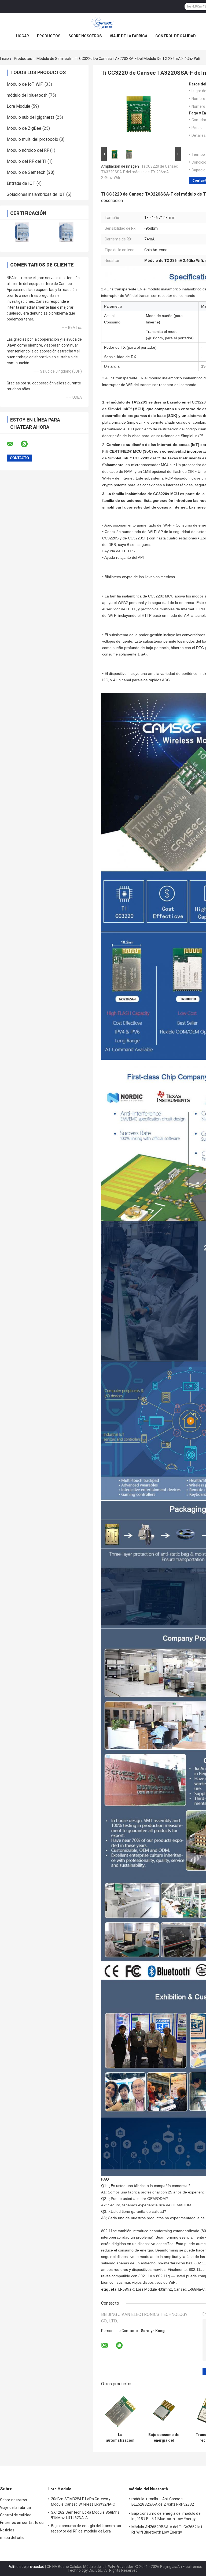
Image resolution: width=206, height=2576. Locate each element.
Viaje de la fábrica (128, 36)
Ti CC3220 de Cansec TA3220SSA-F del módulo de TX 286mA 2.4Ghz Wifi (140, 172)
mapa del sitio (12, 2538)
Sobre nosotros (85, 36)
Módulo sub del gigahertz (31, 117)
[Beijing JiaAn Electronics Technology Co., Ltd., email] (13, 444)
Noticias (7, 2530)
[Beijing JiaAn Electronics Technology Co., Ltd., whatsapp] (28, 444)
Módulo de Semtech (54, 59)
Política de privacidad (26, 2567)
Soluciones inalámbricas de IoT (36, 194)
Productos (49, 36)
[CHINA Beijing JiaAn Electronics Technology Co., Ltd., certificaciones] (22, 232)
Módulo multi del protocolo (32, 139)
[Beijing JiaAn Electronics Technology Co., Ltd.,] (103, 24)
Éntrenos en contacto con (23, 2523)
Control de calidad (176, 36)
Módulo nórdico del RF (28, 150)
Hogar (23, 36)
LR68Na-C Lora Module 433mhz (145, 2289)
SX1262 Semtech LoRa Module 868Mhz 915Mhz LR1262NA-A (85, 2515)
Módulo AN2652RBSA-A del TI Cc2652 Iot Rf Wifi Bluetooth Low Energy (167, 2530)
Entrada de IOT (21, 183)
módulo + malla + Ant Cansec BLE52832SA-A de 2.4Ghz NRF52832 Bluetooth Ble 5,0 (163, 2502)
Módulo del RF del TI (27, 161)
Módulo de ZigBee (24, 128)
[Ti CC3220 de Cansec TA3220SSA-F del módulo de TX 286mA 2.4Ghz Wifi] (139, 114)
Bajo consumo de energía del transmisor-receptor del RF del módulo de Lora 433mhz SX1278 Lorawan (87, 2529)
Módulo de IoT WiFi (25, 84)
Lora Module (19, 106)
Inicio (4, 59)
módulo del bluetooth (27, 95)
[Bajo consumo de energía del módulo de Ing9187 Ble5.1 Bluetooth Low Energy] (164, 2411)
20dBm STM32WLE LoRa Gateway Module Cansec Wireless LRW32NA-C (83, 2502)
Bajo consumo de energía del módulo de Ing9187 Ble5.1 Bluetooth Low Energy (164, 2438)
